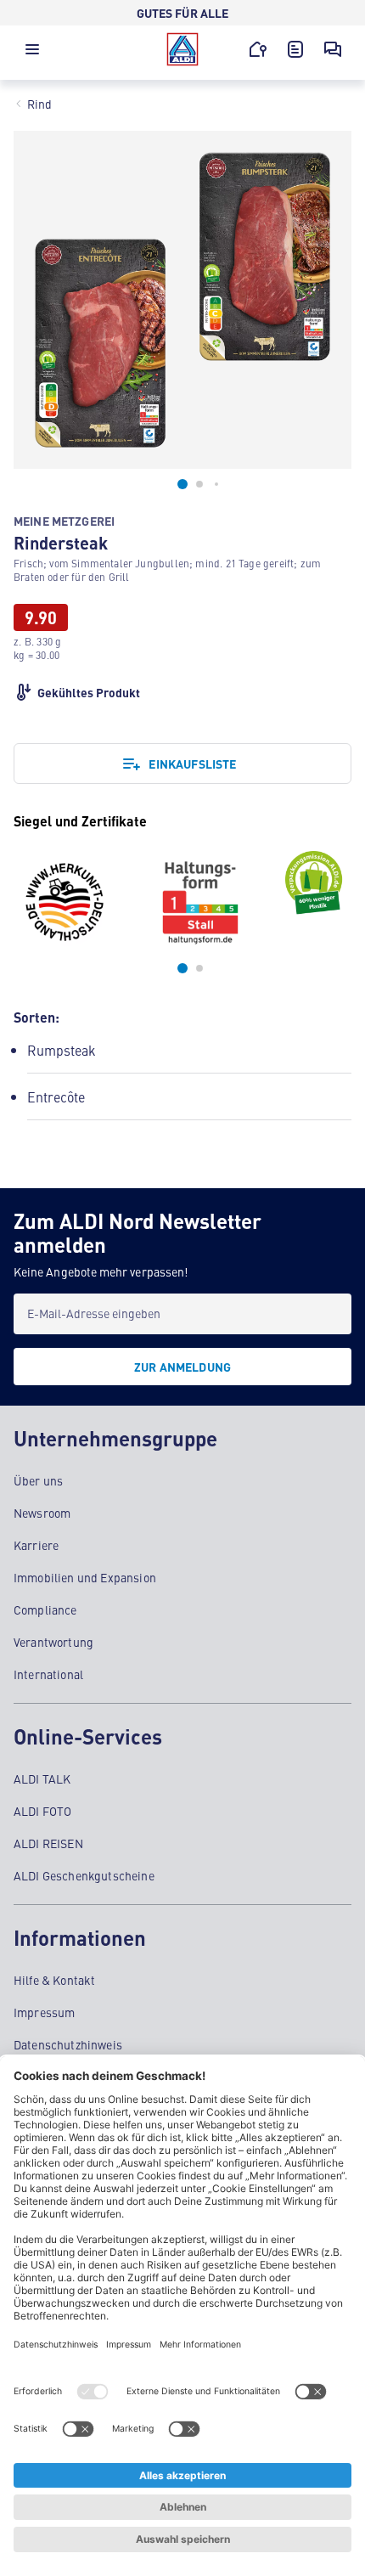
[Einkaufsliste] (295, 49)
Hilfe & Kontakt (54, 1980)
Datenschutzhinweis (68, 2044)
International (48, 1674)
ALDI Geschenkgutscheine (84, 1875)
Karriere (36, 1545)
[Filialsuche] (258, 49)
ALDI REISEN (48, 1843)
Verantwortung (53, 1642)
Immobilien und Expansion (85, 1577)
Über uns (38, 1480)
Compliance (45, 1609)
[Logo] (182, 49)
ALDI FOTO (42, 1811)
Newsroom (42, 1513)
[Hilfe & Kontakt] (333, 49)
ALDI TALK (42, 1778)
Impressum (44, 2012)
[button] (32, 54)
